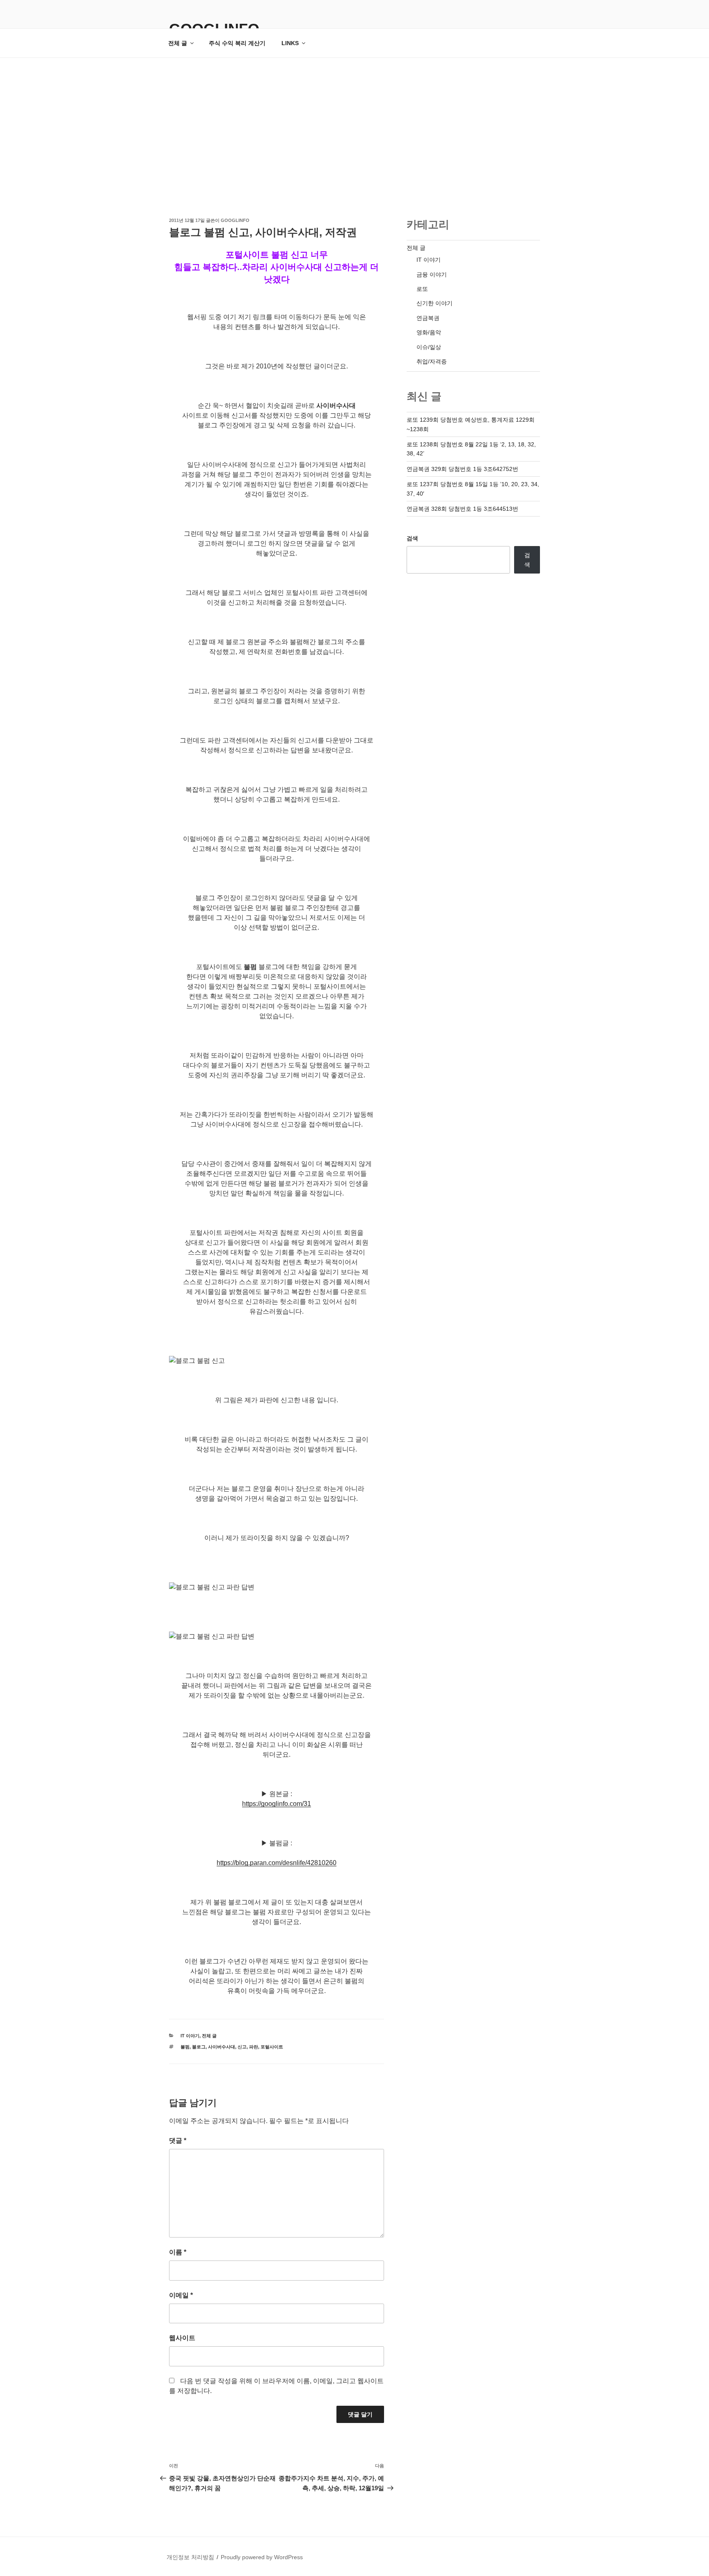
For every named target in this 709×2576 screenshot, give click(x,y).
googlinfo (235, 220)
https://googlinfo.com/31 (277, 1804)
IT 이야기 (190, 2036)
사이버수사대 (222, 2047)
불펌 (185, 2047)
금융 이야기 (432, 274)
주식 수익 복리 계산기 (237, 43)
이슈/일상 (429, 347)
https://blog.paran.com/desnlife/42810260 (277, 1863)
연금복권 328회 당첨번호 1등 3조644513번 (462, 509)
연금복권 (428, 318)
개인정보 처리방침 (190, 2557)
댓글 (178, 2141)
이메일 (181, 2295)
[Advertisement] (354, 119)
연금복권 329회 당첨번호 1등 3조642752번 (462, 469)
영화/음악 (429, 332)
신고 (242, 2047)
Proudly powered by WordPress (262, 2557)
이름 (178, 2252)
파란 (254, 2047)
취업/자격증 (432, 361)
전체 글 (178, 43)
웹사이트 (182, 2338)
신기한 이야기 (435, 303)
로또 (422, 289)
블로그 (199, 2047)
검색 (412, 538)
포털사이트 (272, 2047)
